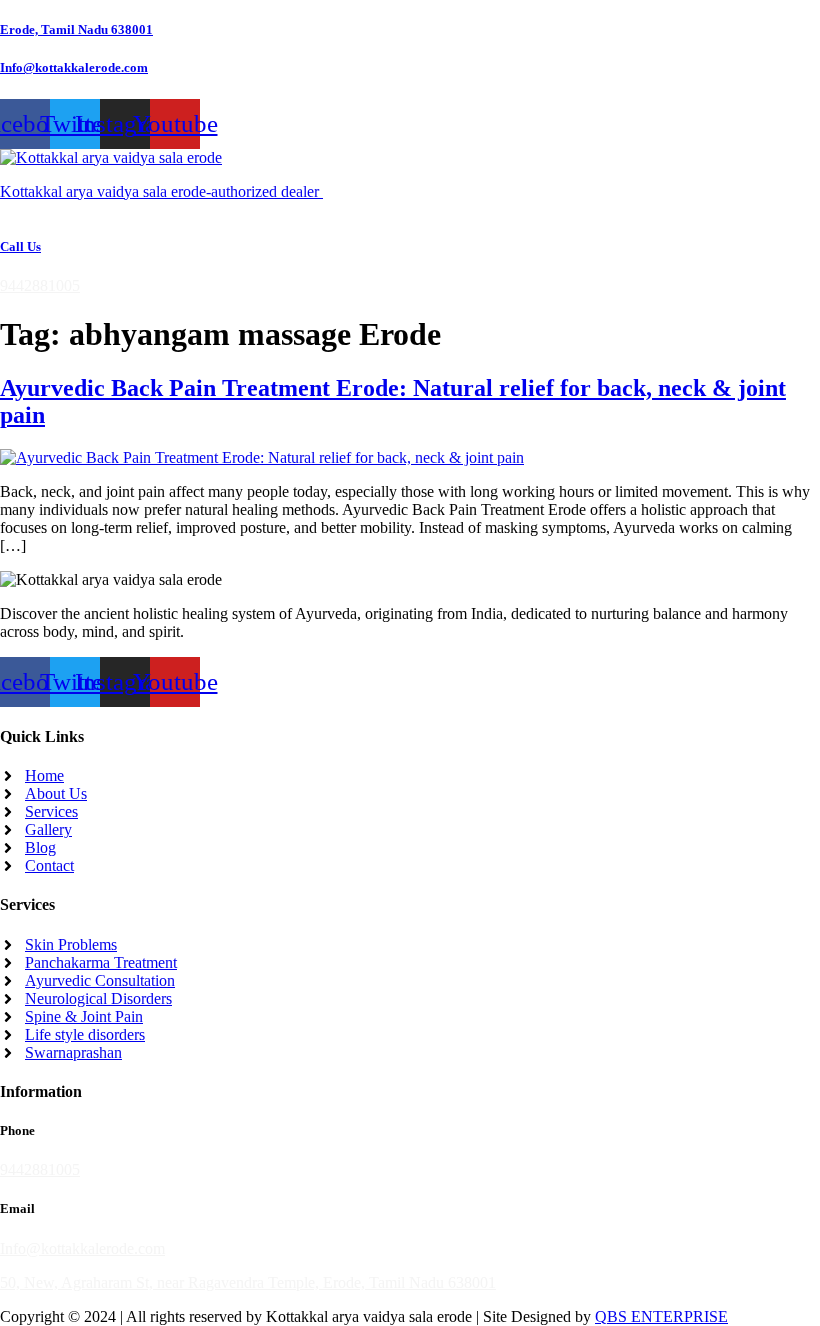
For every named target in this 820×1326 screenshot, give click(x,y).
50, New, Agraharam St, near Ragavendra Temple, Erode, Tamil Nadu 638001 (248, 1282)
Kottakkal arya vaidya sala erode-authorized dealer (161, 191)
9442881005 (40, 285)
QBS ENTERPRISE (661, 1316)
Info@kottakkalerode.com (74, 67)
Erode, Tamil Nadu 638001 (76, 29)
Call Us (20, 246)
